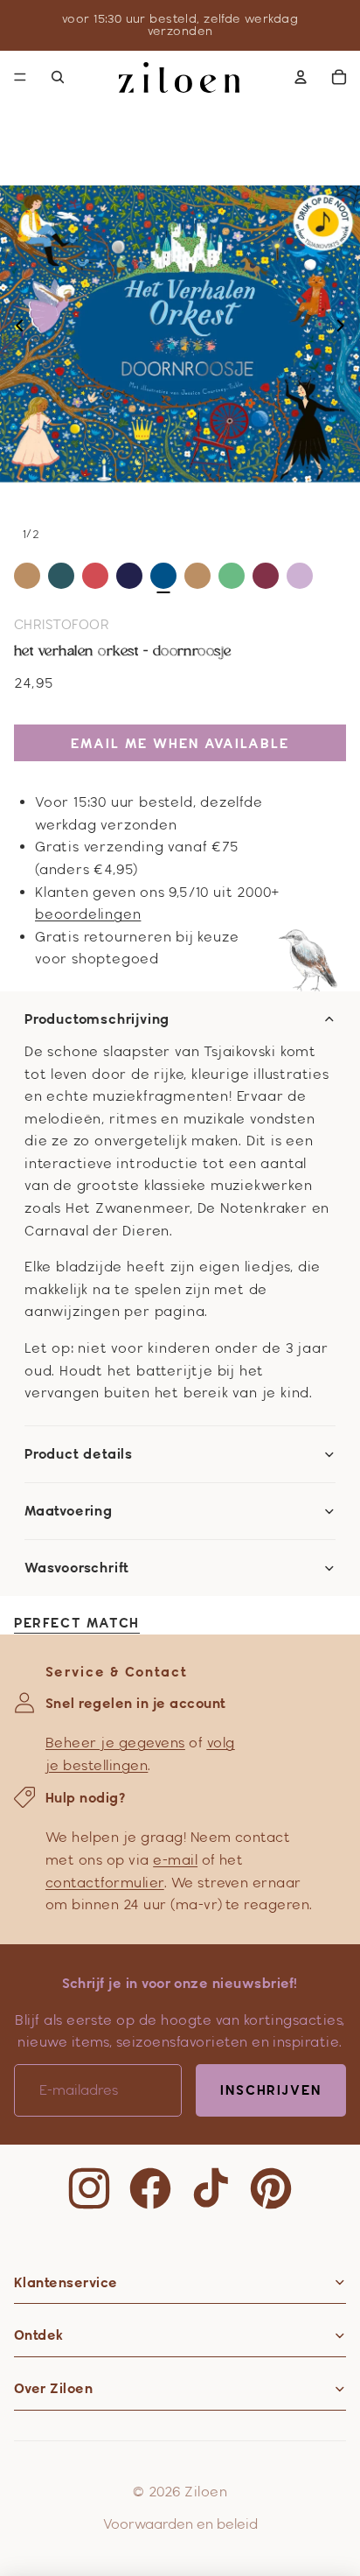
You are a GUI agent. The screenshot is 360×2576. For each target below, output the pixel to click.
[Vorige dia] (14, 329)
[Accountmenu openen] (301, 77)
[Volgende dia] (346, 329)
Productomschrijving (97, 1019)
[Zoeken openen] (58, 77)
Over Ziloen (53, 2388)
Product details (79, 1454)
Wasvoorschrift (77, 1568)
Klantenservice (66, 2282)
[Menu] (20, 77)
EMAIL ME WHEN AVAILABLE (180, 743)
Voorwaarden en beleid (180, 2524)
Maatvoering (69, 1511)
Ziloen (206, 2492)
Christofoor (62, 624)
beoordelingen (88, 914)
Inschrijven (271, 2090)
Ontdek (39, 2335)
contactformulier (105, 1883)
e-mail (175, 1860)
